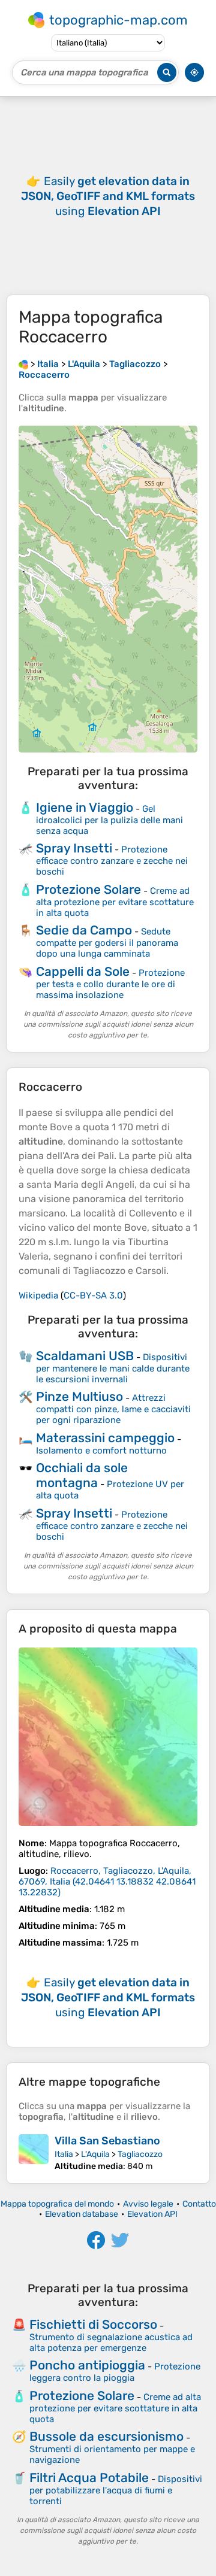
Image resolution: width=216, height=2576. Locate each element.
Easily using (108, 196)
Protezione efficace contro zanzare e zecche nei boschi (112, 861)
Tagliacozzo (140, 2154)
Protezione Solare (88, 889)
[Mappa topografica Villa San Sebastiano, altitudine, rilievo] (34, 2153)
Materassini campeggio (105, 1438)
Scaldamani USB (85, 1356)
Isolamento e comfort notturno (101, 1451)
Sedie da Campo (84, 930)
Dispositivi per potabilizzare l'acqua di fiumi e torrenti (116, 2490)
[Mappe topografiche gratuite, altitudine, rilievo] (23, 364)
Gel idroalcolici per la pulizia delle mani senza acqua (109, 820)
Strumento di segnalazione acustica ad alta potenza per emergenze (111, 2343)
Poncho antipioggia (87, 2365)
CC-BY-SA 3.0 (93, 1295)
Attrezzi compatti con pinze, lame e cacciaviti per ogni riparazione (113, 1409)
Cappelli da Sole (83, 971)
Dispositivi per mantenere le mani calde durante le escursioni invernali (113, 1368)
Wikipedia (38, 1295)
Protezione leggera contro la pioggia (115, 2372)
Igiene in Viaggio (85, 807)
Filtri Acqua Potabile (89, 2478)
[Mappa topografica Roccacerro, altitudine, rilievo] (108, 1737)
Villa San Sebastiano (107, 2141)
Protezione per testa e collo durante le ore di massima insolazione (110, 984)
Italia (64, 2154)
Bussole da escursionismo (106, 2436)
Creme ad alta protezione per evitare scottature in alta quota (115, 902)
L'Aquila (95, 2154)
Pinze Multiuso (79, 1396)
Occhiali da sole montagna (82, 1475)
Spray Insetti (74, 848)
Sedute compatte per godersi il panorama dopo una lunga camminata (107, 943)
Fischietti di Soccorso (93, 2324)
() (107, 1882)
